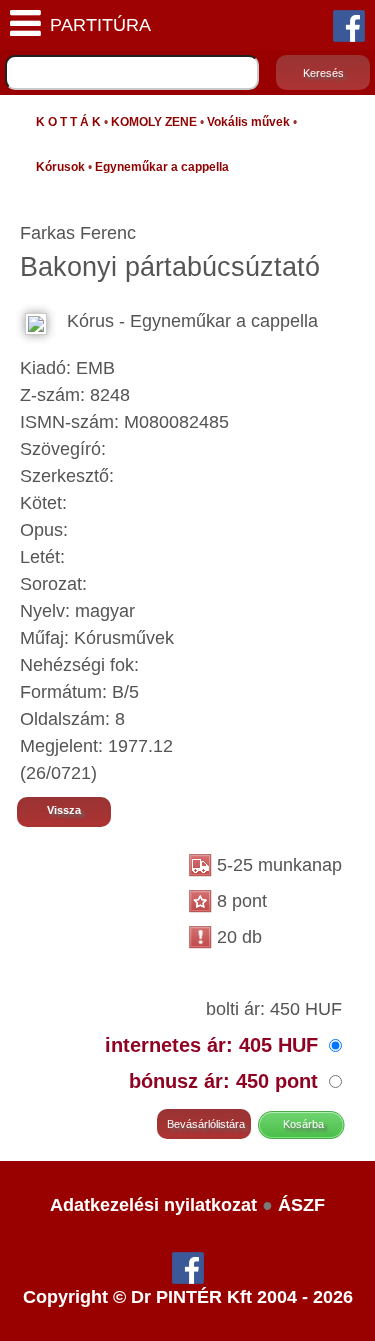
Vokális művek (248, 122)
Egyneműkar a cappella (162, 167)
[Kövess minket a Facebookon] (349, 25)
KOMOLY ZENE (154, 122)
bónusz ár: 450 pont (226, 1081)
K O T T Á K (68, 122)
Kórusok (60, 167)
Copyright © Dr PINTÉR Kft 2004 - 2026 (188, 1297)
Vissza (64, 810)
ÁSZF (301, 1205)
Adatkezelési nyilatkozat (153, 1205)
